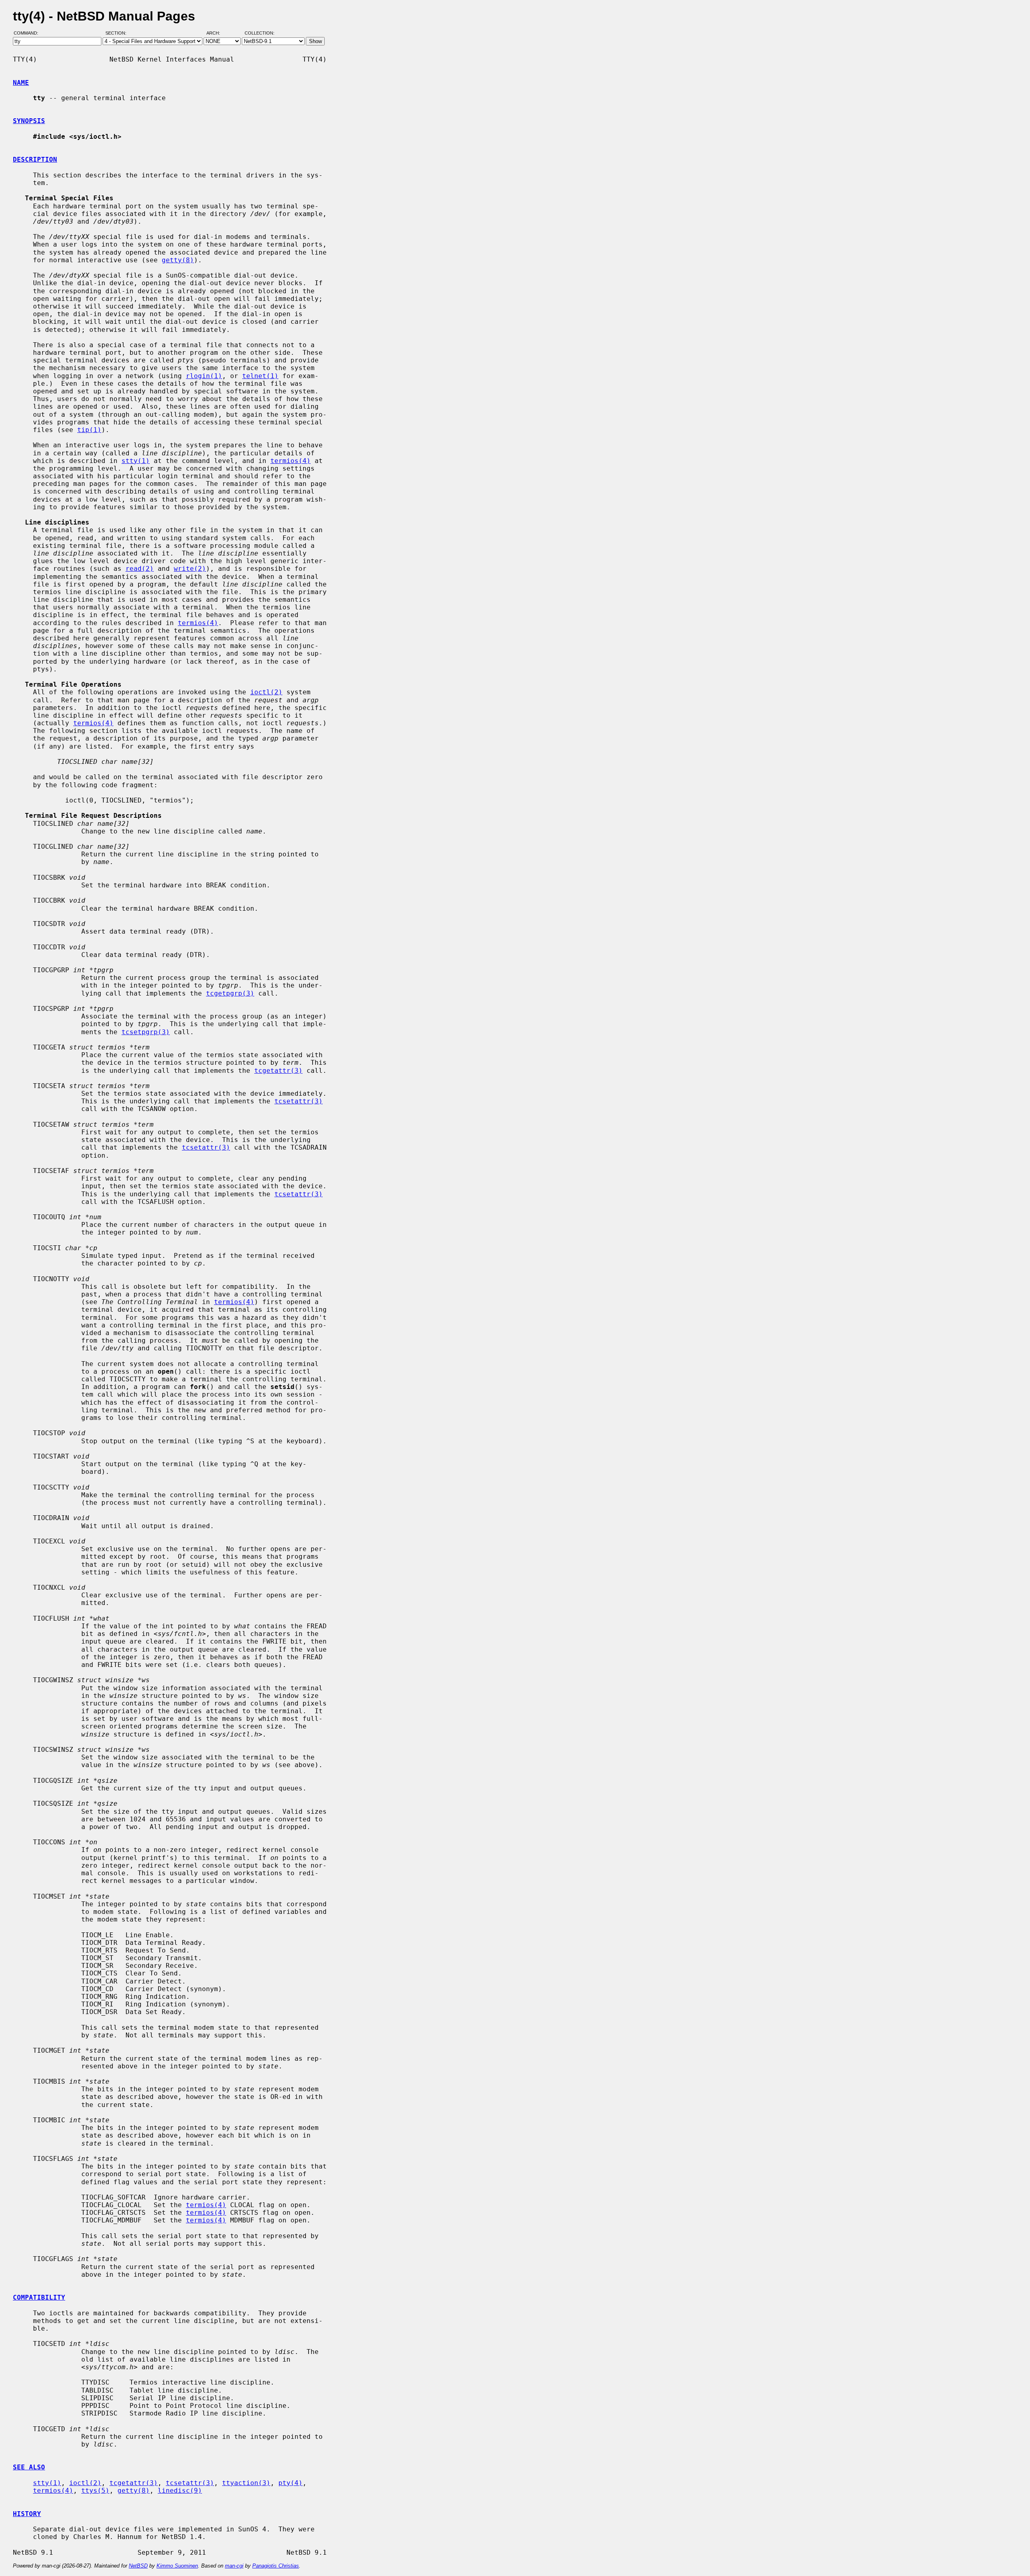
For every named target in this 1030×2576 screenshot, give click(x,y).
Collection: (260, 33)
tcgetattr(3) (278, 1071)
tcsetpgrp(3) (146, 1032)
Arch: (217, 33)
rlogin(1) (204, 376)
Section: (118, 33)
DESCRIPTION (35, 159)
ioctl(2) (266, 692)
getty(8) (178, 260)
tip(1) (89, 430)
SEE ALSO (29, 2467)
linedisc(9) (180, 2491)
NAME (21, 83)
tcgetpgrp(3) (230, 993)
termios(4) (290, 461)
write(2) (190, 569)
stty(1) (136, 461)
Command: (28, 33)
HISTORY (27, 2514)
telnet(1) (260, 376)
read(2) (140, 569)
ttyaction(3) (246, 2483)
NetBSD (138, 2566)
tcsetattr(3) (299, 1101)
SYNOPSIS (29, 121)
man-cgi (234, 2566)
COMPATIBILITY (39, 2297)
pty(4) (290, 2483)
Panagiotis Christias (276, 2566)
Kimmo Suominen (177, 2566)
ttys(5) (95, 2491)
